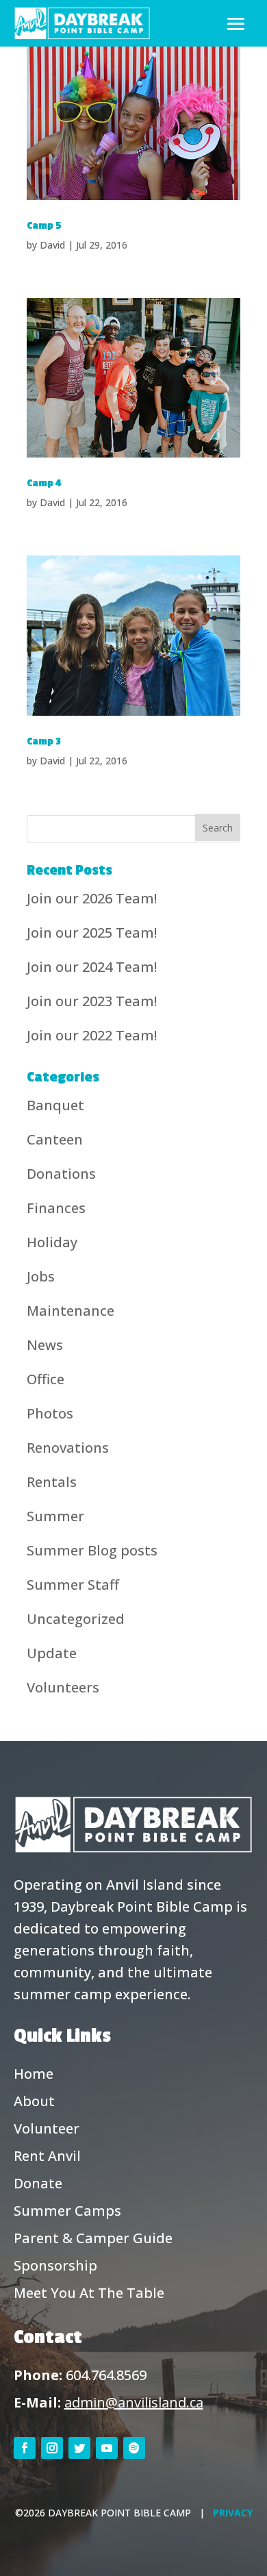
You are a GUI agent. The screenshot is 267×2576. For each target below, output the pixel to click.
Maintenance (71, 1311)
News (45, 1345)
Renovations (68, 1448)
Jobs (41, 1276)
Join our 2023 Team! (92, 1001)
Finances (56, 1208)
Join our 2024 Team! (92, 967)
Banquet (55, 1105)
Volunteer (47, 2128)
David (52, 245)
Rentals (52, 1482)
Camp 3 (44, 741)
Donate (38, 2183)
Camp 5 (44, 226)
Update (52, 1653)
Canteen (55, 1139)
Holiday (52, 1242)
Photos (50, 1413)
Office (46, 1379)
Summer (55, 1516)
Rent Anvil (47, 2156)
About (34, 2101)
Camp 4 (44, 483)
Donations (61, 1174)
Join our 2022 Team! (92, 1035)
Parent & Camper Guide (93, 2238)
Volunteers (63, 1687)
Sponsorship (55, 2265)
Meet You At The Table (89, 2293)
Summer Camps (67, 2211)
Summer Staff (73, 1585)
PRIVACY (233, 2513)
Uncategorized (76, 1619)
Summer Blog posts (92, 1550)
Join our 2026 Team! (92, 898)
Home (34, 2074)
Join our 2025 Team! (92, 933)
